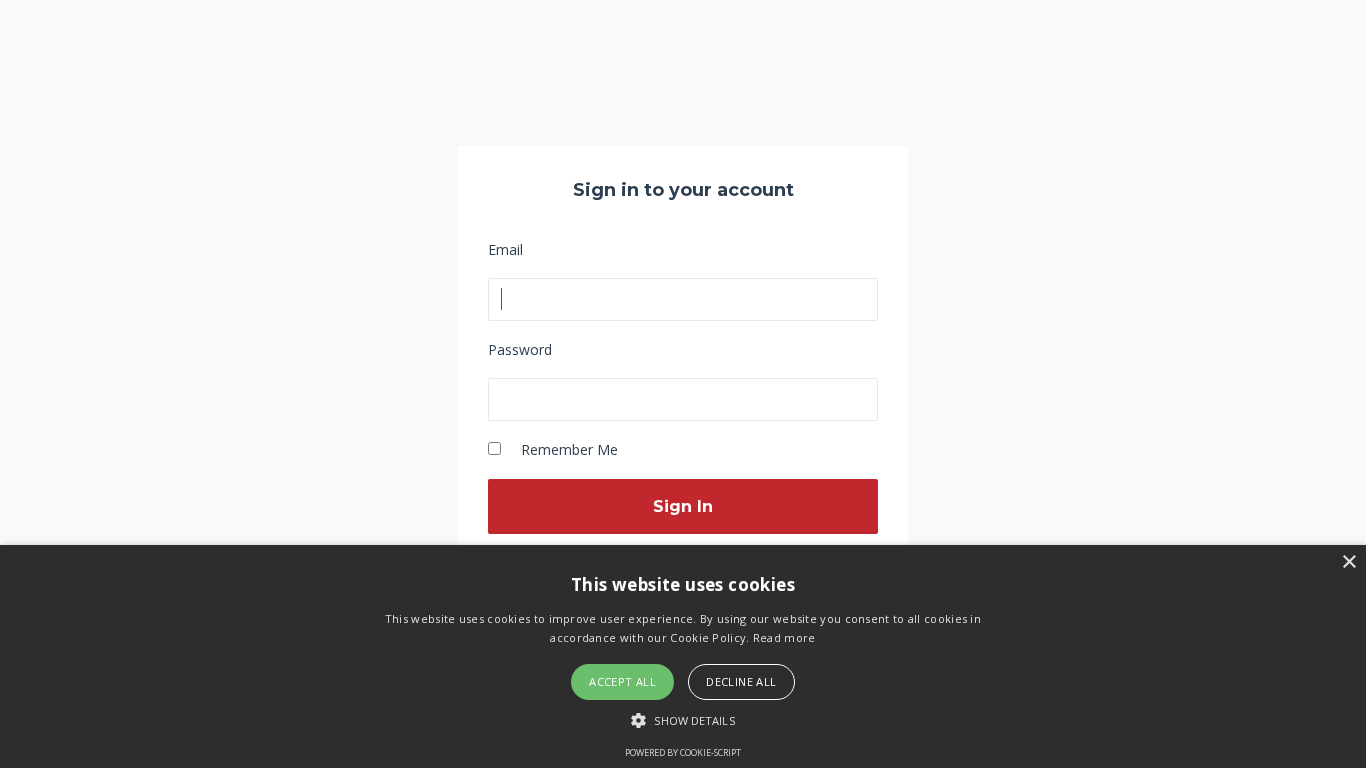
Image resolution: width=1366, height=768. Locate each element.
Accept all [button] (622, 681)
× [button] (1348, 562)
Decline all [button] (741, 681)
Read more (784, 637)
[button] (682, 720)
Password (520, 349)
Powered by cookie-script (683, 752)
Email (505, 249)
